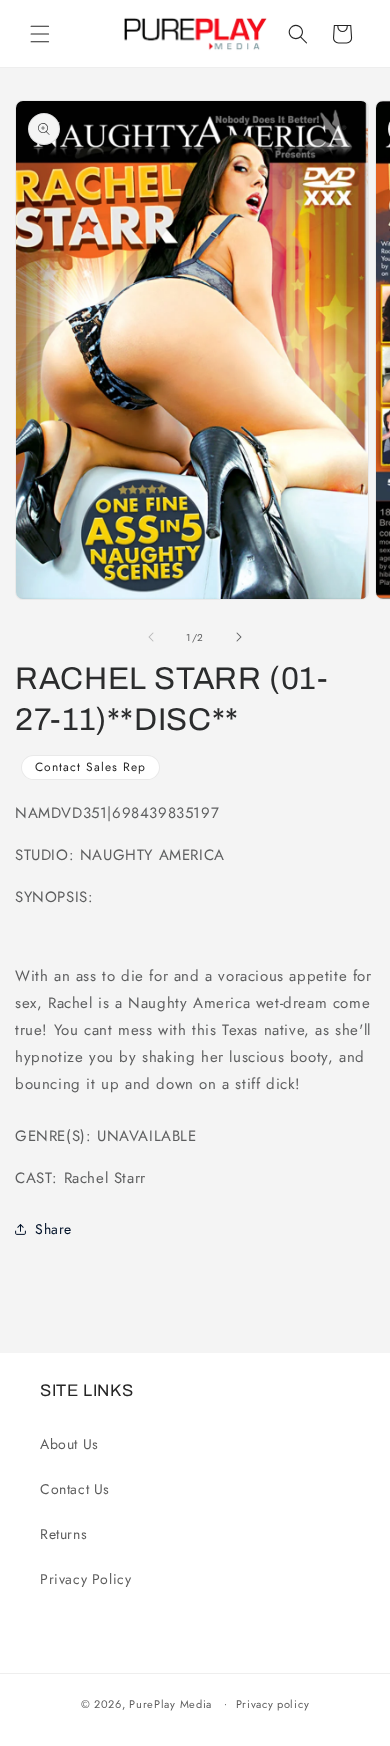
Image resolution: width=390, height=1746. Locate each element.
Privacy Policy (85, 1579)
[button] (40, 34)
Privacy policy (273, 1704)
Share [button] (53, 1229)
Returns (63, 1534)
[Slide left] (151, 637)
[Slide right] (239, 637)
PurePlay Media (170, 1703)
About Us (69, 1444)
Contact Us (75, 1489)
